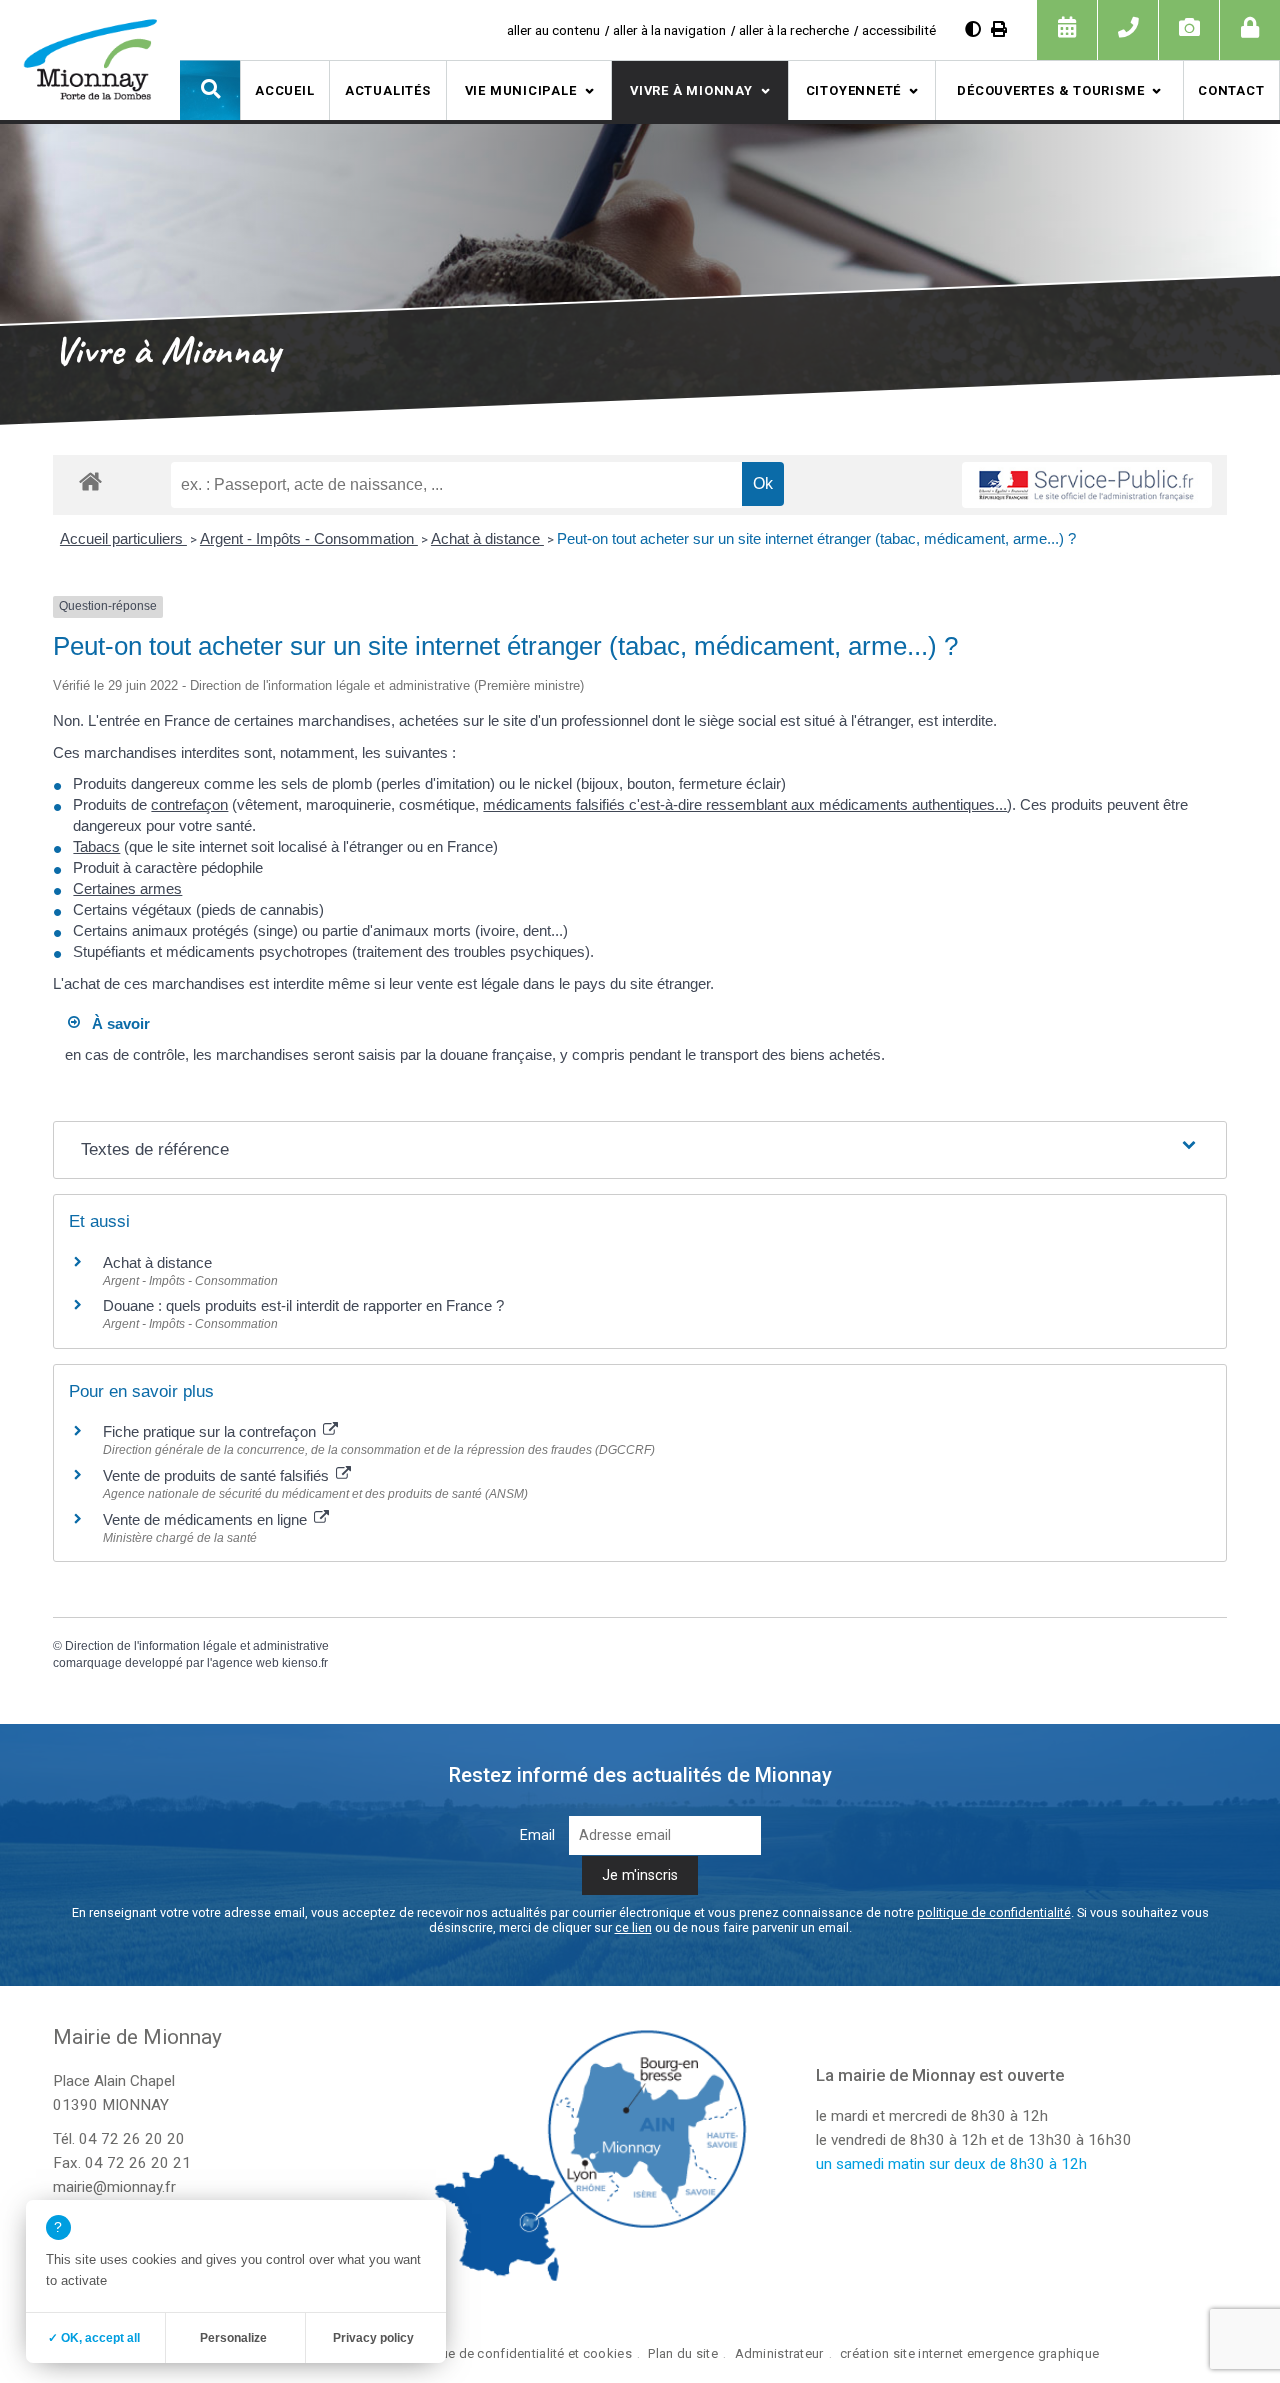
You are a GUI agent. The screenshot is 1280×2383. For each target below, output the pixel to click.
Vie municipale (521, 90)
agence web (245, 1663)
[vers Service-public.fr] (1087, 485)
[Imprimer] (999, 29)
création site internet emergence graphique (969, 2353)
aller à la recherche (794, 30)
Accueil (284, 90)
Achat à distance (487, 538)
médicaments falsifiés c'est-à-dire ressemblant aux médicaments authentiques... (745, 804)
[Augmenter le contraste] (973, 29)
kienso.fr (305, 1663)
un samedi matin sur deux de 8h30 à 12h (951, 2164)
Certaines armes (127, 888)
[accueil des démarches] (90, 480)
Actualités (388, 90)
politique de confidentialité (994, 1912)
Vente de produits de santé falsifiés (218, 1475)
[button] (210, 90)
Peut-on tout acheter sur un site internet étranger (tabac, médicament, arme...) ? (816, 538)
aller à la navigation (669, 30)
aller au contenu (553, 30)
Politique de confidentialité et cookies (517, 2353)
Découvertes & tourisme (1050, 90)
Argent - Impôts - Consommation (309, 538)
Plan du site (682, 2353)
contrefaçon (189, 804)
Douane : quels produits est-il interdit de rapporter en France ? (303, 1305)
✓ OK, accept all (94, 2338)
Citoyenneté (854, 90)
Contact (1231, 90)
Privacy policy (373, 2338)
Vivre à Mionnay (691, 90)
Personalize (233, 2338)
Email (537, 1835)
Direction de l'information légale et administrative (197, 1646)
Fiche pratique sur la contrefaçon (211, 1431)
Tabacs (96, 846)
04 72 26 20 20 (132, 2139)
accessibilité (899, 30)
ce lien (633, 1927)
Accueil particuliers (123, 538)
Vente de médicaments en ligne (207, 1519)
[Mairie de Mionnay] (90, 59)
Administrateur (779, 2353)
